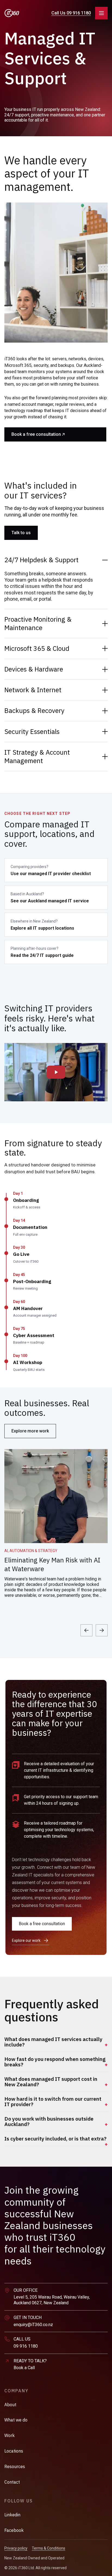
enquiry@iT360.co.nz (33, 2325)
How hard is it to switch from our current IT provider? (53, 2102)
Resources (15, 2466)
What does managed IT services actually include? (53, 2042)
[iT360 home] (12, 13)
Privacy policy (16, 2548)
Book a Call (24, 2368)
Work (10, 2435)
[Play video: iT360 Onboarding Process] (56, 1072)
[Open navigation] (101, 13)
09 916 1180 (26, 2346)
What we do (16, 2420)
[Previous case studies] (86, 1630)
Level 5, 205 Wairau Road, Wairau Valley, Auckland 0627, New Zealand (52, 2300)
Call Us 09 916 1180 (71, 13)
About (10, 2405)
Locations (14, 2451)
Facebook (14, 2530)
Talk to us (21, 533)
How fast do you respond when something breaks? (55, 2062)
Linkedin (12, 2515)
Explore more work (30, 1431)
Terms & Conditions (49, 2548)
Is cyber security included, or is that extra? (55, 2139)
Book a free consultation (36, 434)
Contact (12, 2482)
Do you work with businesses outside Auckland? (49, 2121)
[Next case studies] (102, 1630)
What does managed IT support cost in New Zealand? (51, 2082)
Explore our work (26, 1940)
